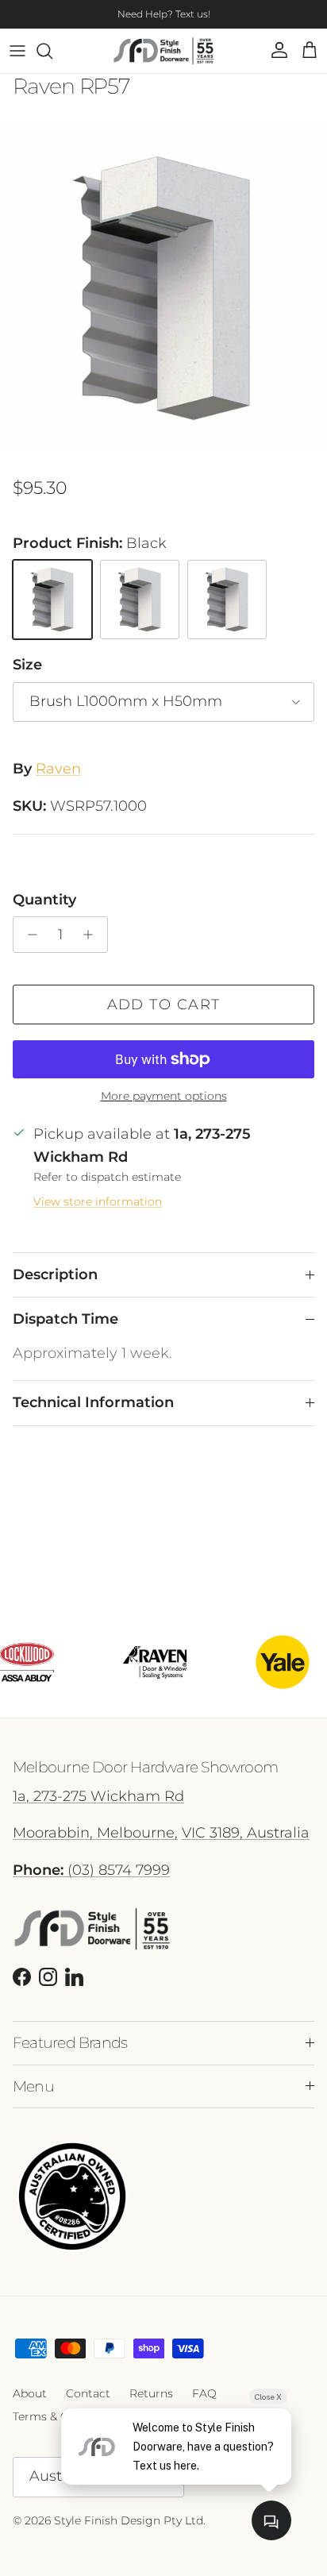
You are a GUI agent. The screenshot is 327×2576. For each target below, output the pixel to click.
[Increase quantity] (92, 935)
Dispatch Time (65, 1319)
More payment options (164, 1096)
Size (27, 665)
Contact (88, 2393)
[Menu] (17, 51)
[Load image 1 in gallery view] (163, 288)
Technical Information (93, 1402)
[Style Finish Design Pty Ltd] (164, 51)
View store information (98, 1201)
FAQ (204, 2393)
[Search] (52, 51)
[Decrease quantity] (28, 935)
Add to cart (164, 1005)
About (30, 2393)
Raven (58, 769)
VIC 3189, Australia (246, 1833)
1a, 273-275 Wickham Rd (98, 1796)
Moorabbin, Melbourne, (95, 1833)
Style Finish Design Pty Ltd (129, 2520)
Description (55, 1275)
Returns (151, 2393)
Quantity (44, 900)
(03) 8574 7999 (91, 1870)
